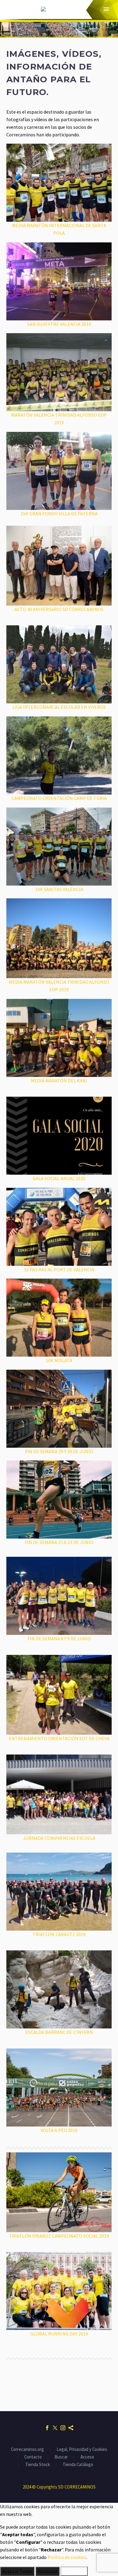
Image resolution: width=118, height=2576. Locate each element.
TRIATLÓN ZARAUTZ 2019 (59, 1934)
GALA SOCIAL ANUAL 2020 (59, 1178)
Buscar (61, 2457)
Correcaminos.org (27, 2450)
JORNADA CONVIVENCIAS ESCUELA (59, 1838)
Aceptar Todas (17, 2571)
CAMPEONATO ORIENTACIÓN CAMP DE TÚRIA (59, 798)
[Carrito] (12, 9)
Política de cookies (67, 2557)
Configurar (74, 2571)
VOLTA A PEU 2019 (59, 2130)
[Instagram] (63, 2428)
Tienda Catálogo (78, 2465)
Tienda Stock (38, 2465)
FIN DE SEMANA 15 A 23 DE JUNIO (59, 1542)
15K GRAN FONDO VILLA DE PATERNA (59, 514)
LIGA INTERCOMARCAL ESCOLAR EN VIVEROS (59, 707)
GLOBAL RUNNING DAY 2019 (59, 2334)
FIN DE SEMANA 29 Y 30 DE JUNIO (59, 1451)
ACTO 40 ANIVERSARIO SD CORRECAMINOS (59, 609)
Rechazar (48, 2571)
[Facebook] (47, 2428)
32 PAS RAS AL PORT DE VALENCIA (59, 1269)
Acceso (87, 2457)
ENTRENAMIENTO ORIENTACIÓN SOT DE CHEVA (59, 1738)
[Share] (71, 2428)
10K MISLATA (59, 1360)
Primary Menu (106, 9)
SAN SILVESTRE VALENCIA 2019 (59, 324)
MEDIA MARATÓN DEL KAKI (59, 1081)
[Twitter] (55, 2428)
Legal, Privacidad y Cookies (82, 2450)
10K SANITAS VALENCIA (59, 889)
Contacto (33, 2457)
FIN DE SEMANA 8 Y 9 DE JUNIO (59, 1638)
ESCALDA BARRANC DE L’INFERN (59, 2032)
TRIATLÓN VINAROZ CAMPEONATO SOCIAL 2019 (59, 2236)
